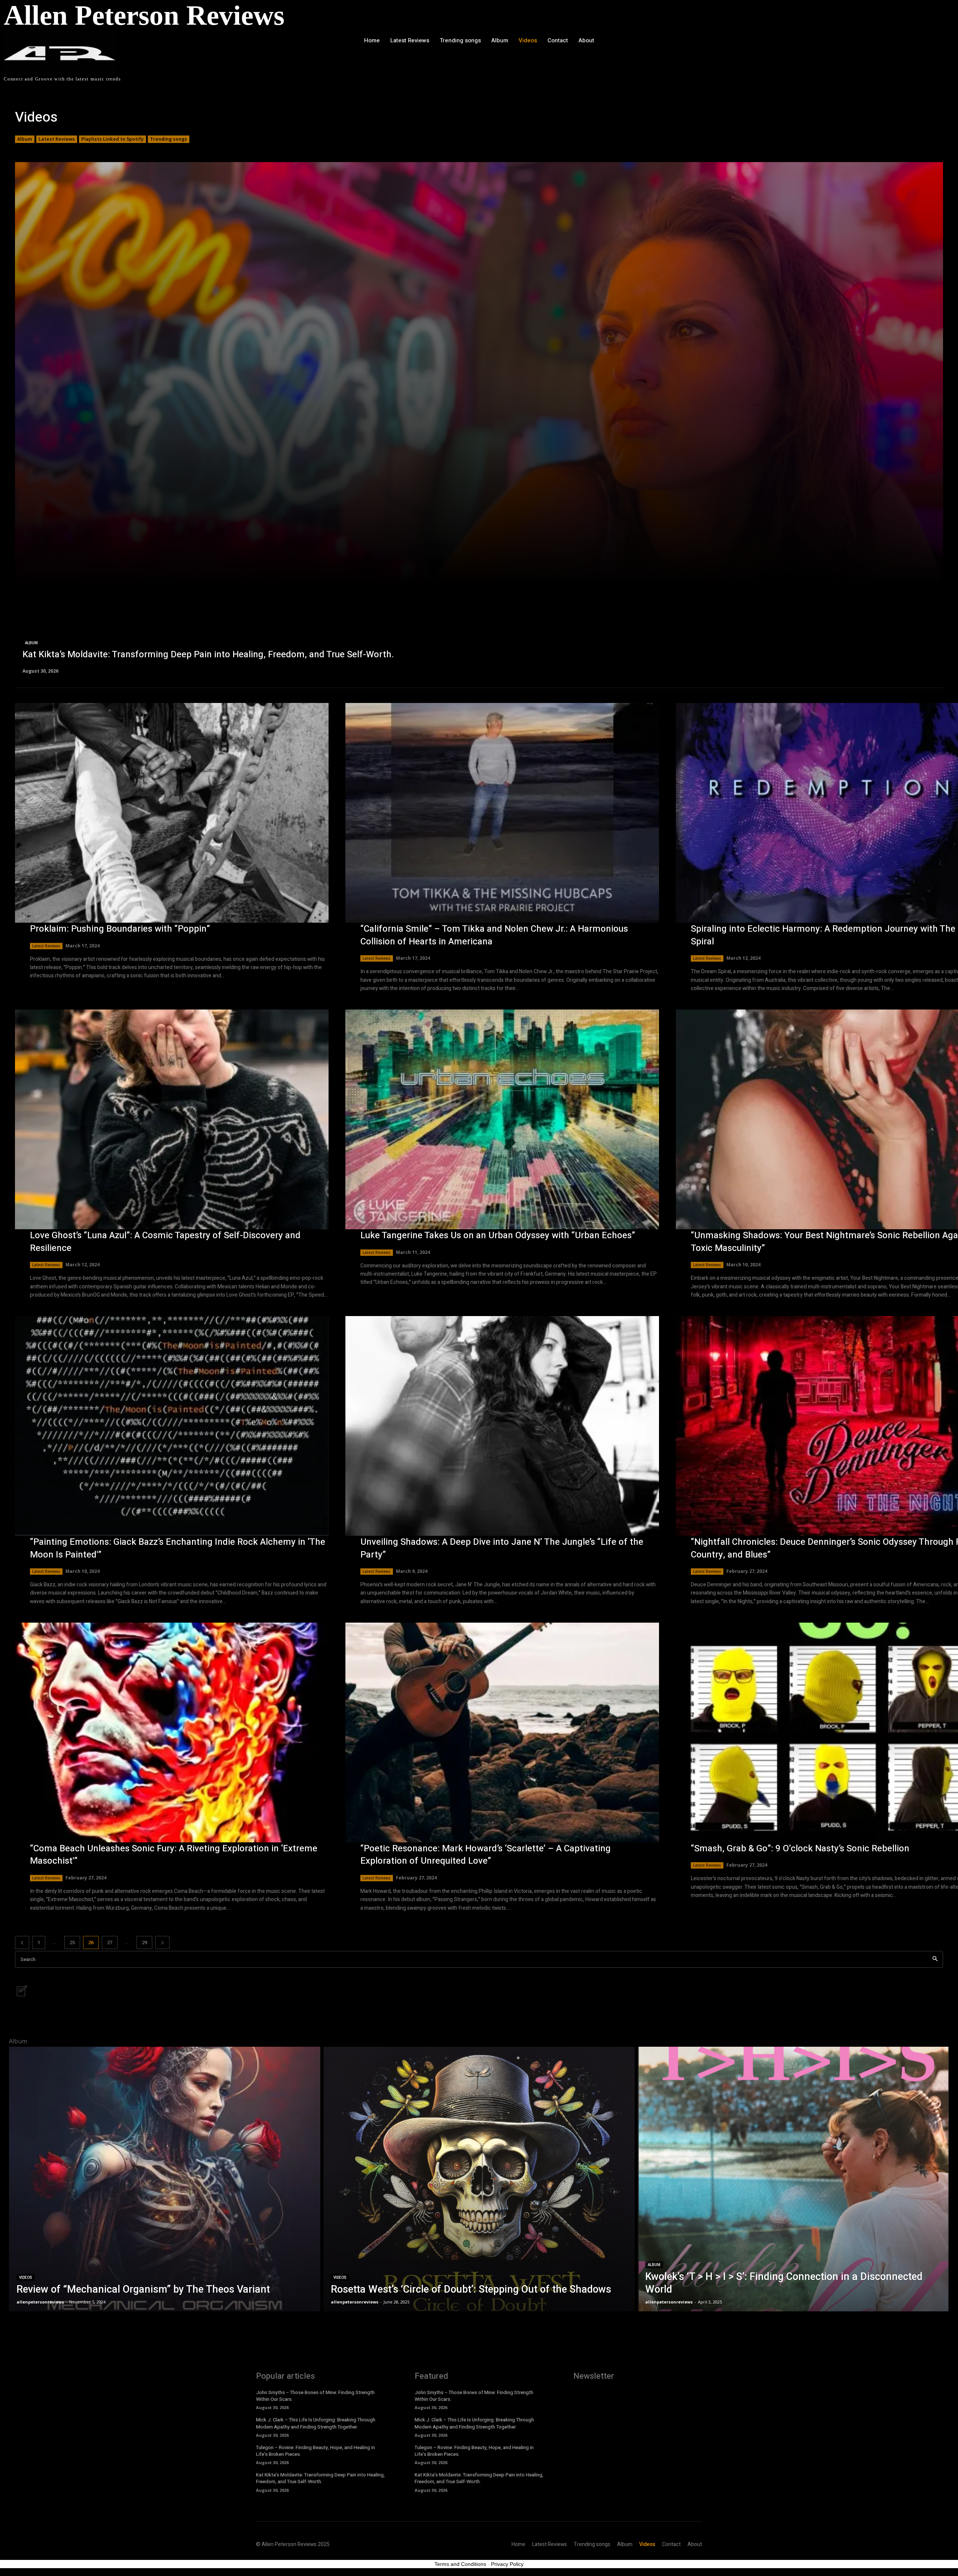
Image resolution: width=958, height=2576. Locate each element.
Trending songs (169, 139)
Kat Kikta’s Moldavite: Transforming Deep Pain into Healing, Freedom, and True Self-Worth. (320, 2478)
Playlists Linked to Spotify (112, 139)
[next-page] (162, 1942)
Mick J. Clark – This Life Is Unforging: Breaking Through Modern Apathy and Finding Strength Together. (316, 2423)
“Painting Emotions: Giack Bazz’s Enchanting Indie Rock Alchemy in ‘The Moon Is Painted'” (178, 1548)
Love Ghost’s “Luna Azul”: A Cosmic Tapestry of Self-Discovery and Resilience (165, 1242)
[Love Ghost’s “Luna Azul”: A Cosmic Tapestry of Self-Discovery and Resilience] (172, 1119)
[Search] (935, 1959)
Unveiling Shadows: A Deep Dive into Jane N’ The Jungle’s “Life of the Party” (502, 1548)
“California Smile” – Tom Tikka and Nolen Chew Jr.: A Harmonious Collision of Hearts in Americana (494, 935)
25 (72, 1942)
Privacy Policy (507, 2564)
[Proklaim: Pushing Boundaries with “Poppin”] (172, 813)
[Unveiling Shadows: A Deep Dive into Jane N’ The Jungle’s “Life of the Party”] (502, 1426)
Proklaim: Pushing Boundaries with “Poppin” (120, 929)
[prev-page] (22, 1942)
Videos (26, 2277)
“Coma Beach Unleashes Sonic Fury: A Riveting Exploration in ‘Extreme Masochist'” (174, 1855)
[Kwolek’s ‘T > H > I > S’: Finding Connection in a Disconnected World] (793, 2179)
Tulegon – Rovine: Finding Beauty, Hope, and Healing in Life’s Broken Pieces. (315, 2451)
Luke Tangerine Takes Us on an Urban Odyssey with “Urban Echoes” (498, 1235)
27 (110, 1942)
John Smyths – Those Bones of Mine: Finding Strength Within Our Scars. (315, 2396)
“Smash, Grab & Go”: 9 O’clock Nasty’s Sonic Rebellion (800, 1849)
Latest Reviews (57, 139)
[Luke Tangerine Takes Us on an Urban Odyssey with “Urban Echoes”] (502, 1119)
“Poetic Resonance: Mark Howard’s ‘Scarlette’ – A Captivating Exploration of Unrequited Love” (486, 1855)
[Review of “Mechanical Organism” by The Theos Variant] (165, 2179)
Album (25, 139)
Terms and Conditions (460, 2564)
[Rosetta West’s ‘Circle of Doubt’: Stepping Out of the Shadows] (479, 2179)
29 (144, 1942)
